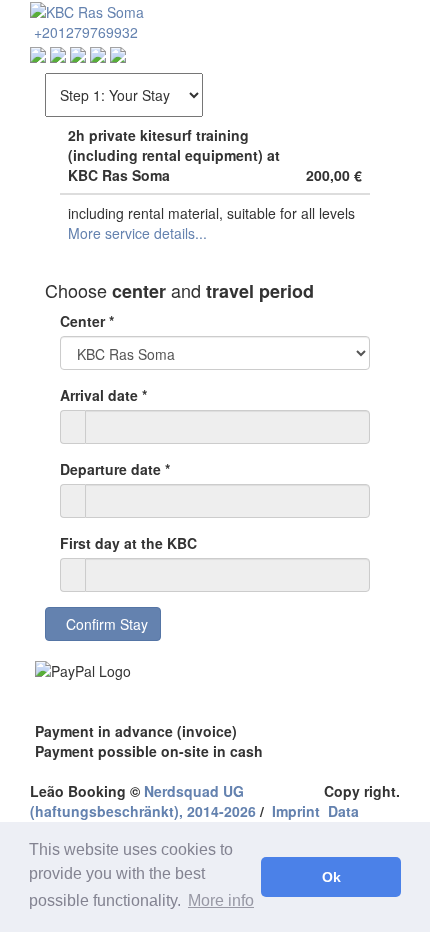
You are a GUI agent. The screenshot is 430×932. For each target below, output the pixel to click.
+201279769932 (84, 32)
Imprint (296, 811)
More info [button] (221, 900)
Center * (87, 321)
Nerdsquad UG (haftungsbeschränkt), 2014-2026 (143, 801)
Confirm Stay (103, 624)
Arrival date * (103, 395)
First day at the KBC (128, 543)
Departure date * (115, 469)
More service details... (137, 233)
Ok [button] (331, 877)
